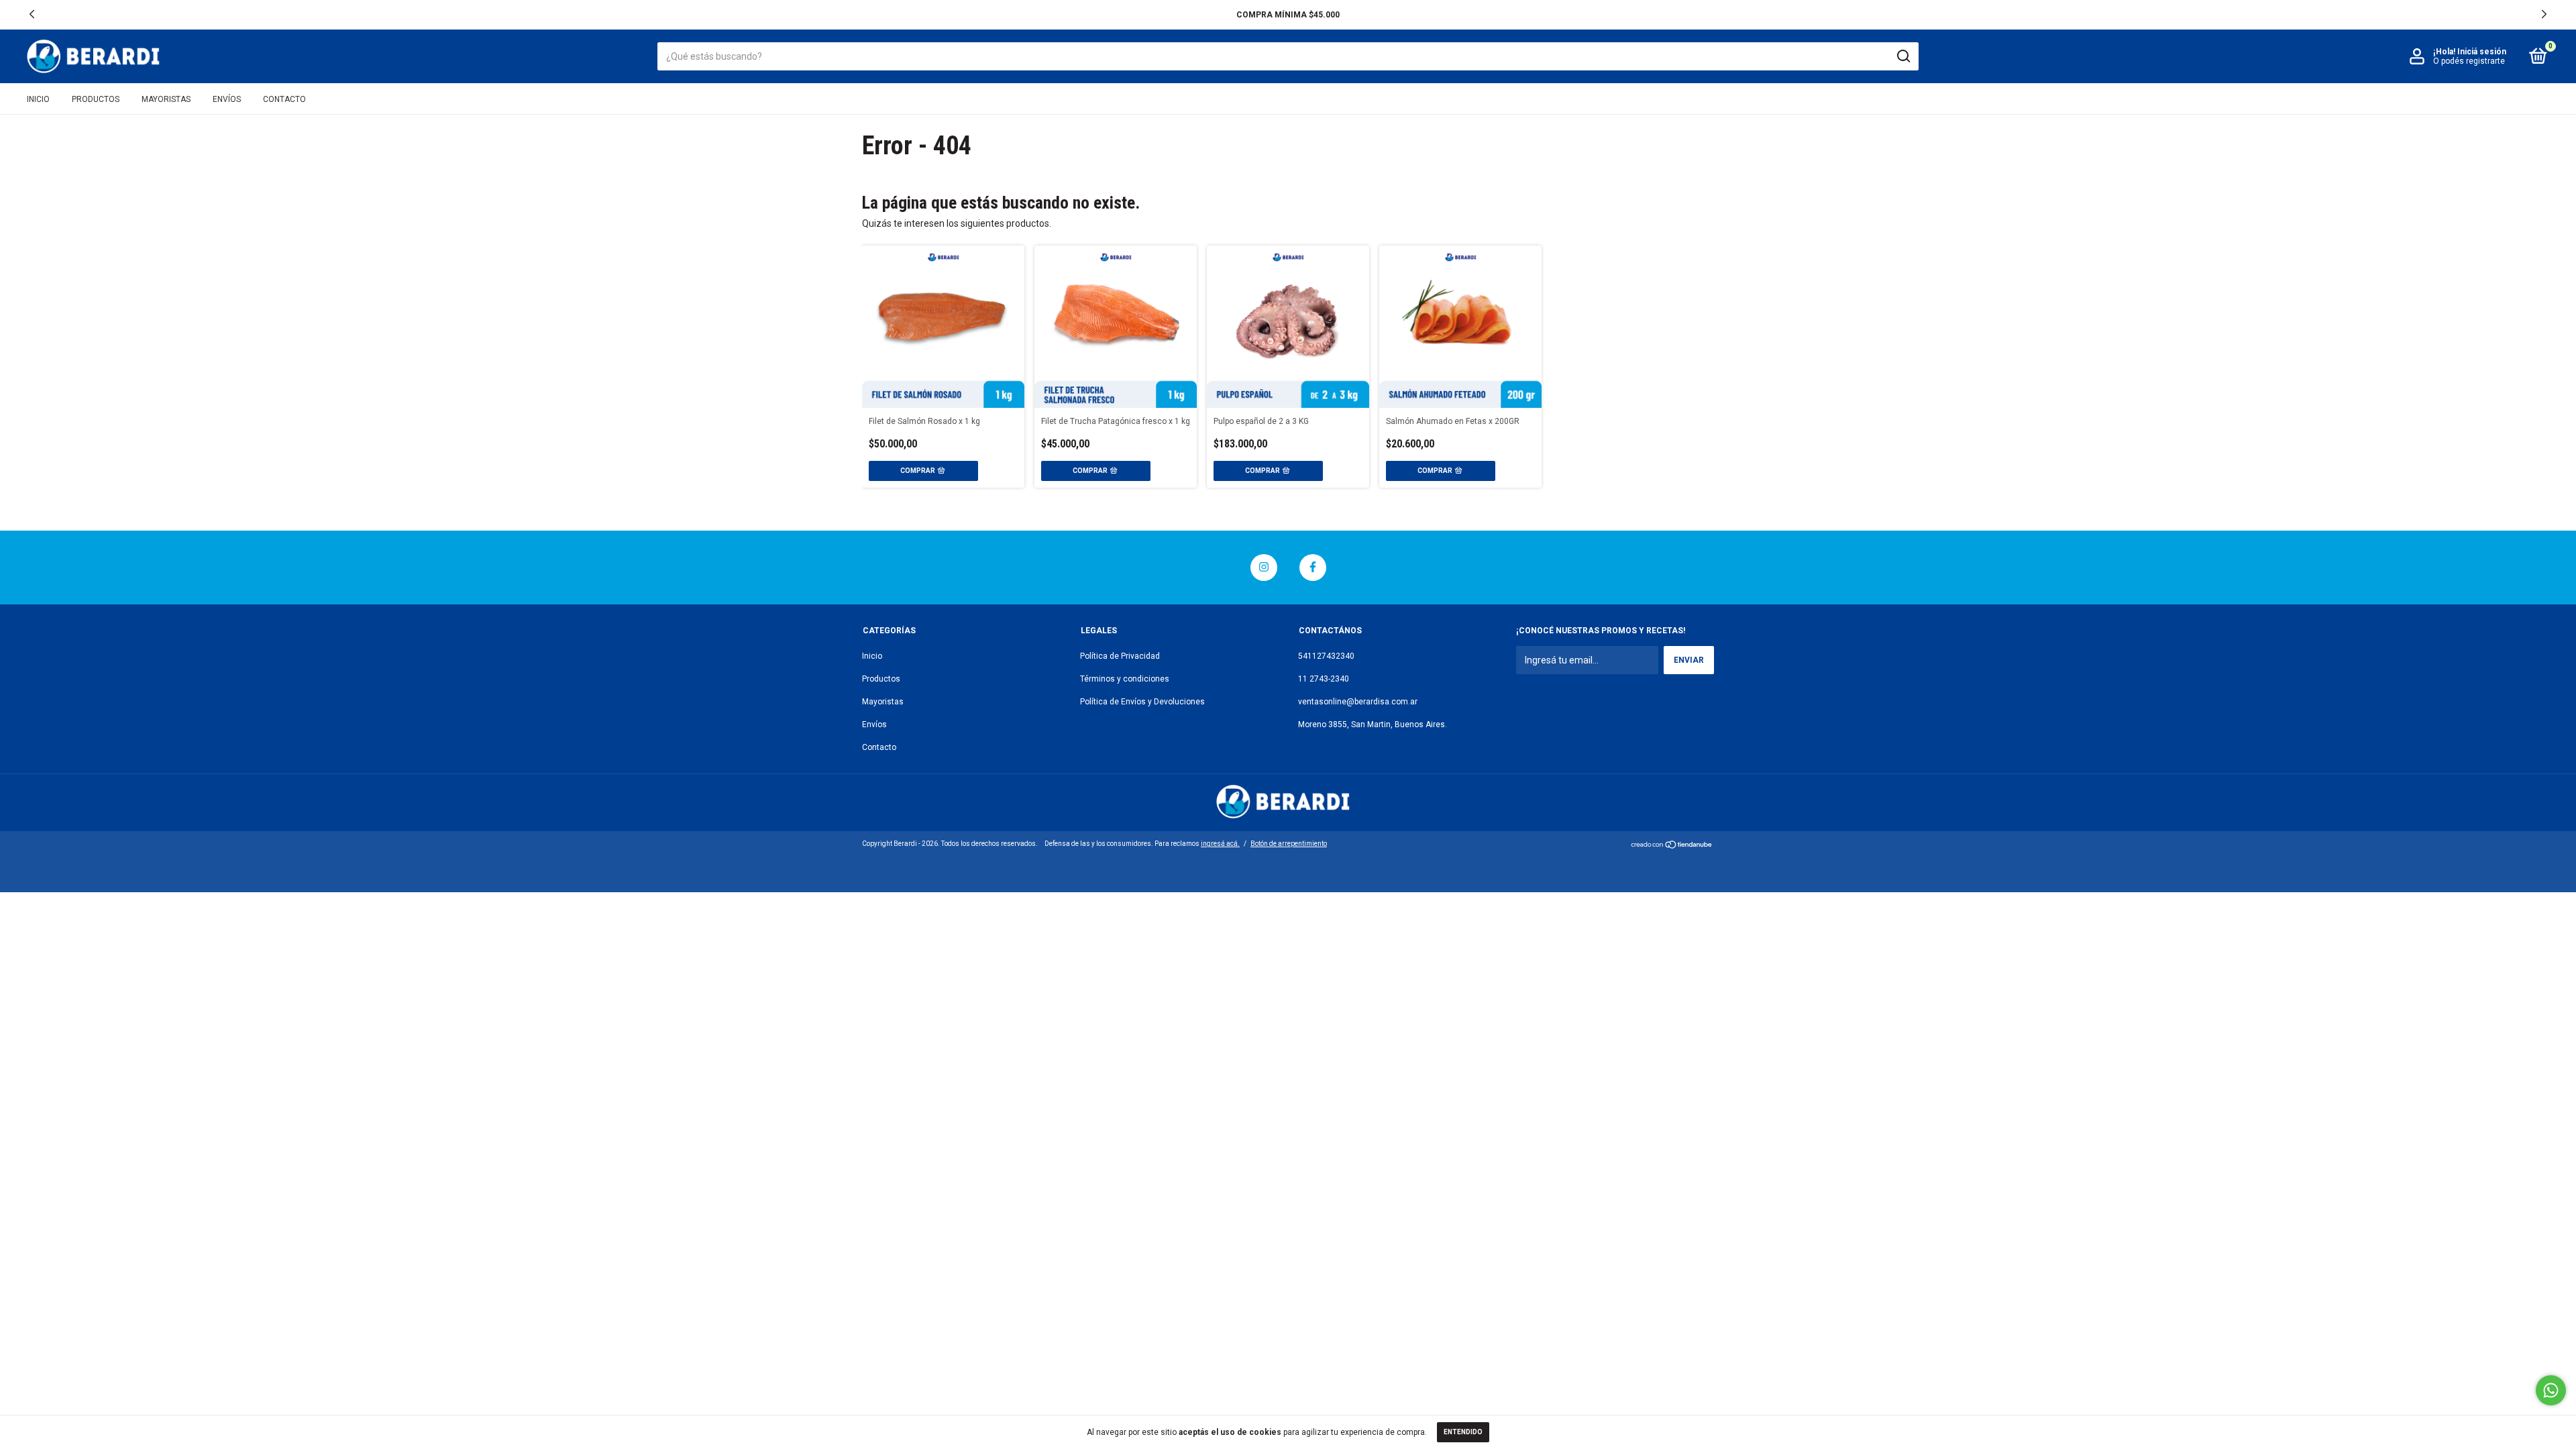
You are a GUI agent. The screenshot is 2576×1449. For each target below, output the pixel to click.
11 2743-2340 (1324, 679)
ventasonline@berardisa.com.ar (1358, 702)
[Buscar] (1903, 56)
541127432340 (1326, 656)
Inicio (38, 99)
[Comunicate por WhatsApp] (2551, 1390)
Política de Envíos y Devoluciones (1142, 702)
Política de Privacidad (1120, 656)
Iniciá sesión (2482, 52)
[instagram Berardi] (1264, 568)
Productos (96, 99)
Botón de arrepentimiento (1289, 844)
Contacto (284, 99)
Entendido (1463, 1432)
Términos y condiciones (1125, 679)
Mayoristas (166, 99)
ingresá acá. (1220, 844)
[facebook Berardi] (1313, 568)
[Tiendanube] (1672, 846)
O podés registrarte (2469, 61)
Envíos (227, 99)
